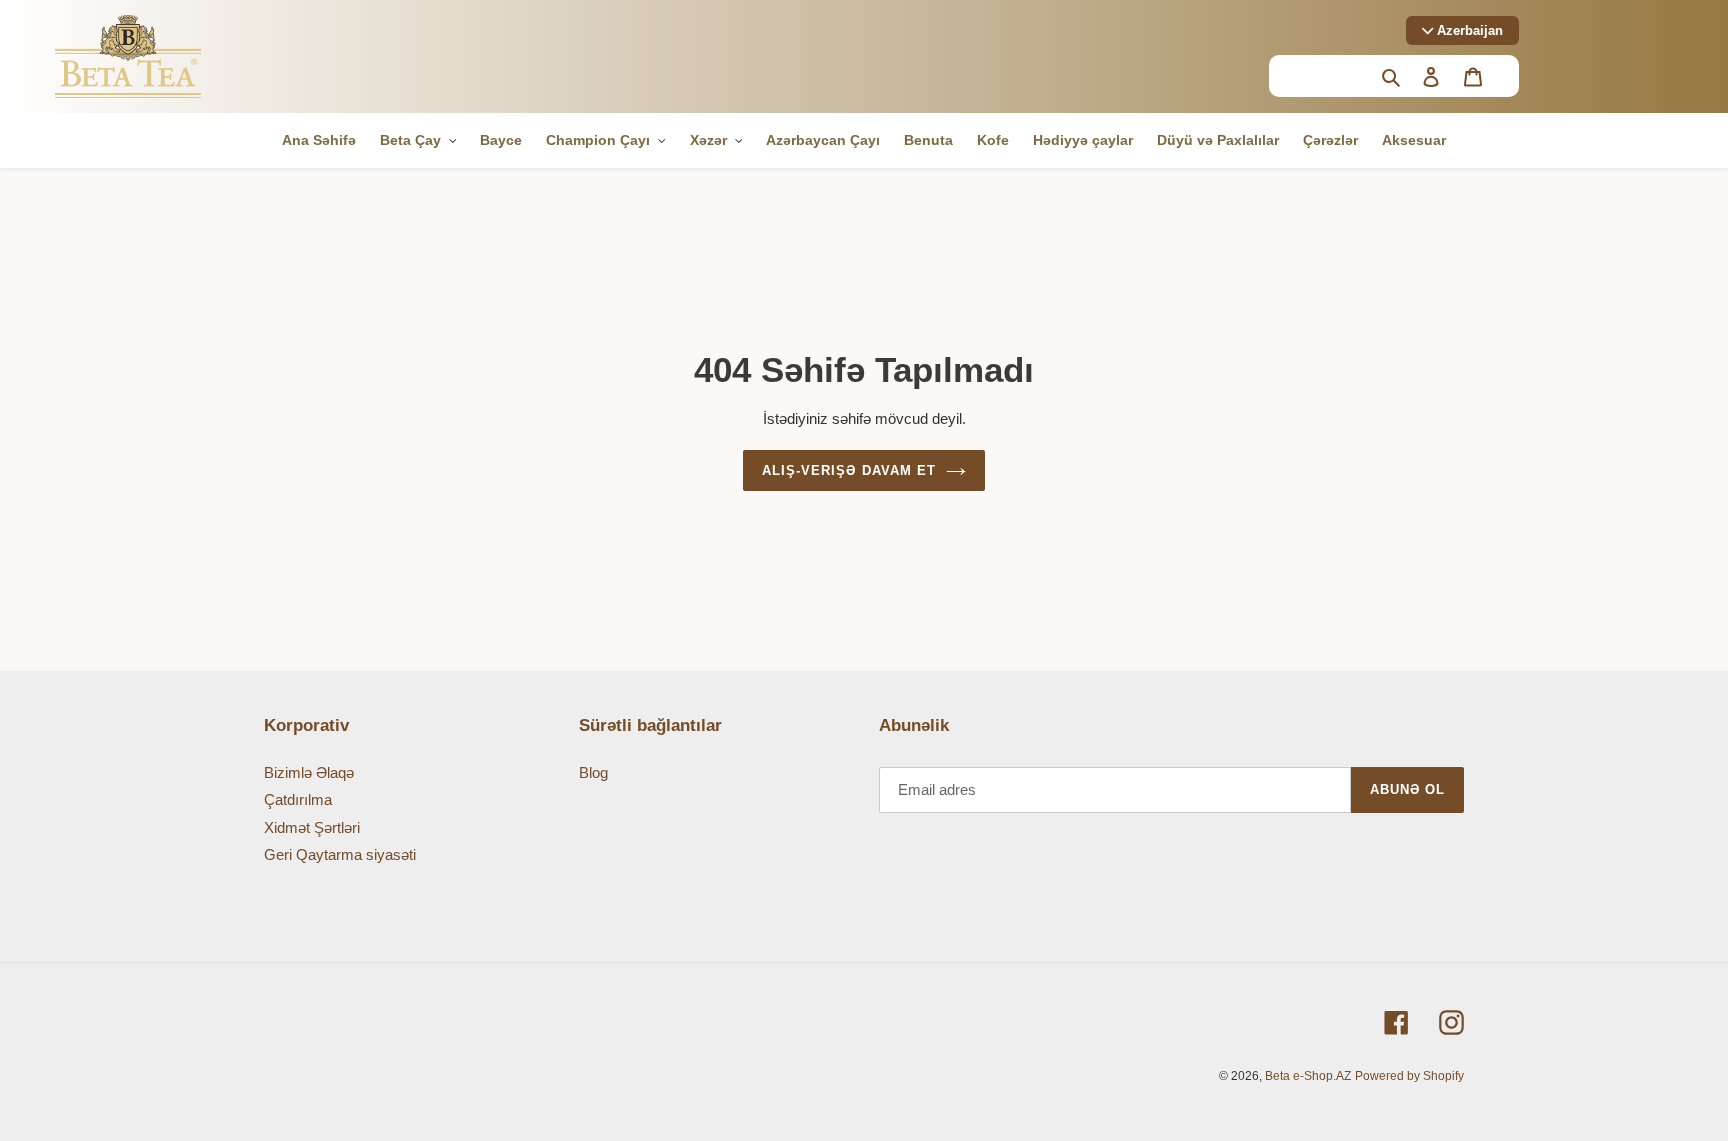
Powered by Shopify (1409, 1076)
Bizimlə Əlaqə (309, 772)
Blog (593, 772)
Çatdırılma (298, 799)
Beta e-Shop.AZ (1308, 1076)
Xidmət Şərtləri (312, 827)
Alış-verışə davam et (849, 470)
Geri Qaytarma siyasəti (340, 854)
